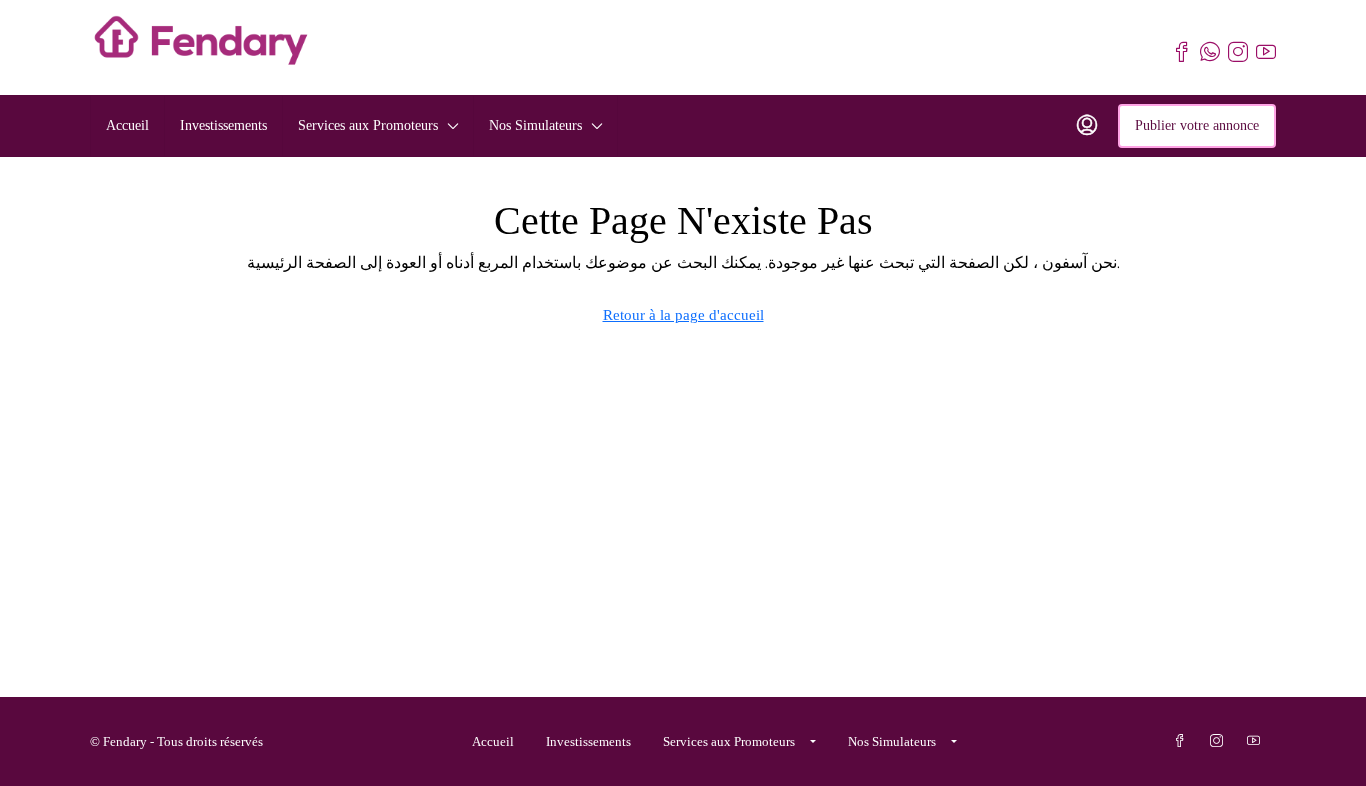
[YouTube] (1257, 741)
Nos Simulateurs (535, 125)
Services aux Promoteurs (368, 125)
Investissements (223, 125)
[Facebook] (1183, 741)
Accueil (127, 125)
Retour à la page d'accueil (683, 315)
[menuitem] (1087, 126)
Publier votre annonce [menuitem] (1197, 125)
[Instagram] (1220, 741)
